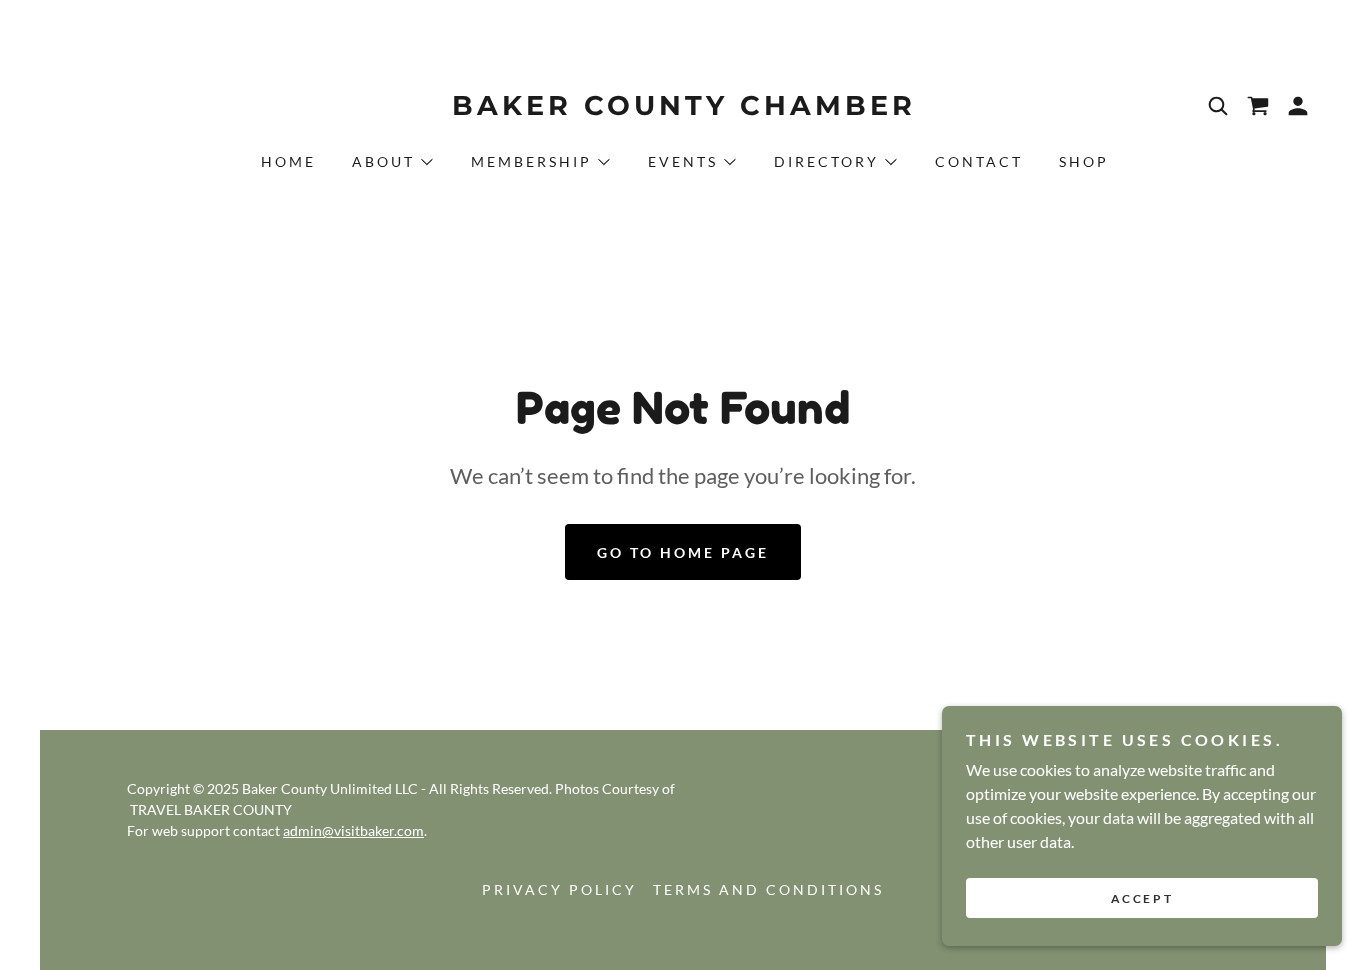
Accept (1142, 898)
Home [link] (288, 161)
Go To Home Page (683, 552)
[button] (1298, 106)
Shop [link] (1084, 161)
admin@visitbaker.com (353, 830)
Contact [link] (979, 161)
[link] (683, 108)
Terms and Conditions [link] (768, 889)
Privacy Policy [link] (559, 889)
